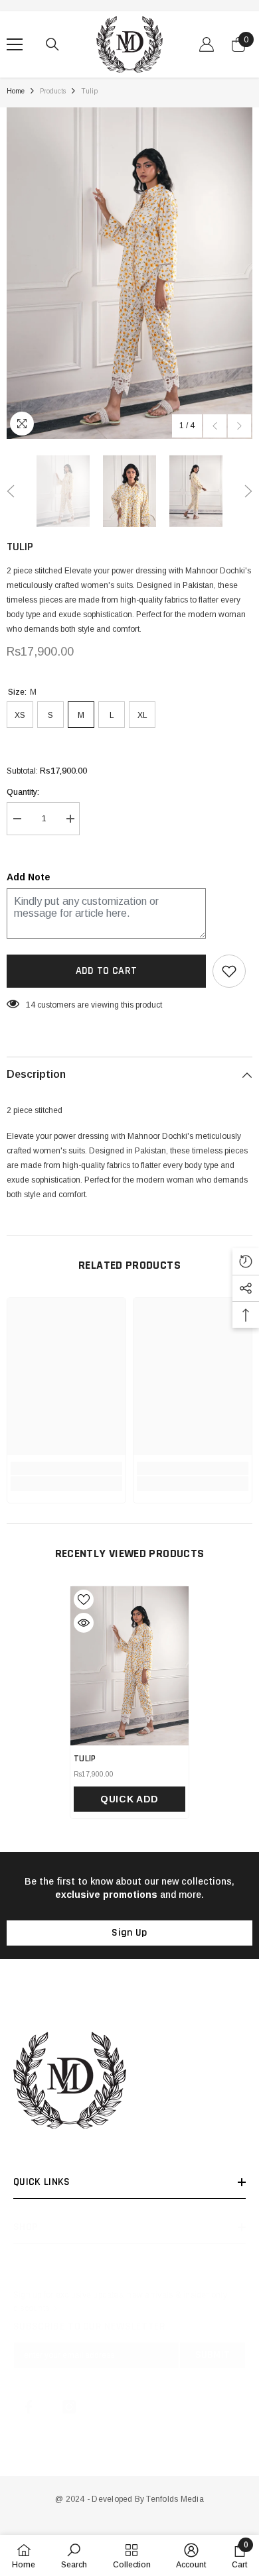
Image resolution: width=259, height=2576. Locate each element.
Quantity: (23, 792)
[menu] (15, 44)
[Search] (52, 44)
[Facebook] (29, 2407)
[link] (66, 1468)
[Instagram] (69, 2407)
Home (16, 91)
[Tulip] (129, 1666)
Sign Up (129, 1933)
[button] (215, 426)
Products (53, 91)
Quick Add (129, 1799)
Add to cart (107, 971)
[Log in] (207, 44)
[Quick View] (84, 1623)
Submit (213, 2355)
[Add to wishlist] (229, 971)
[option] (129, 273)
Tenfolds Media (175, 2499)
